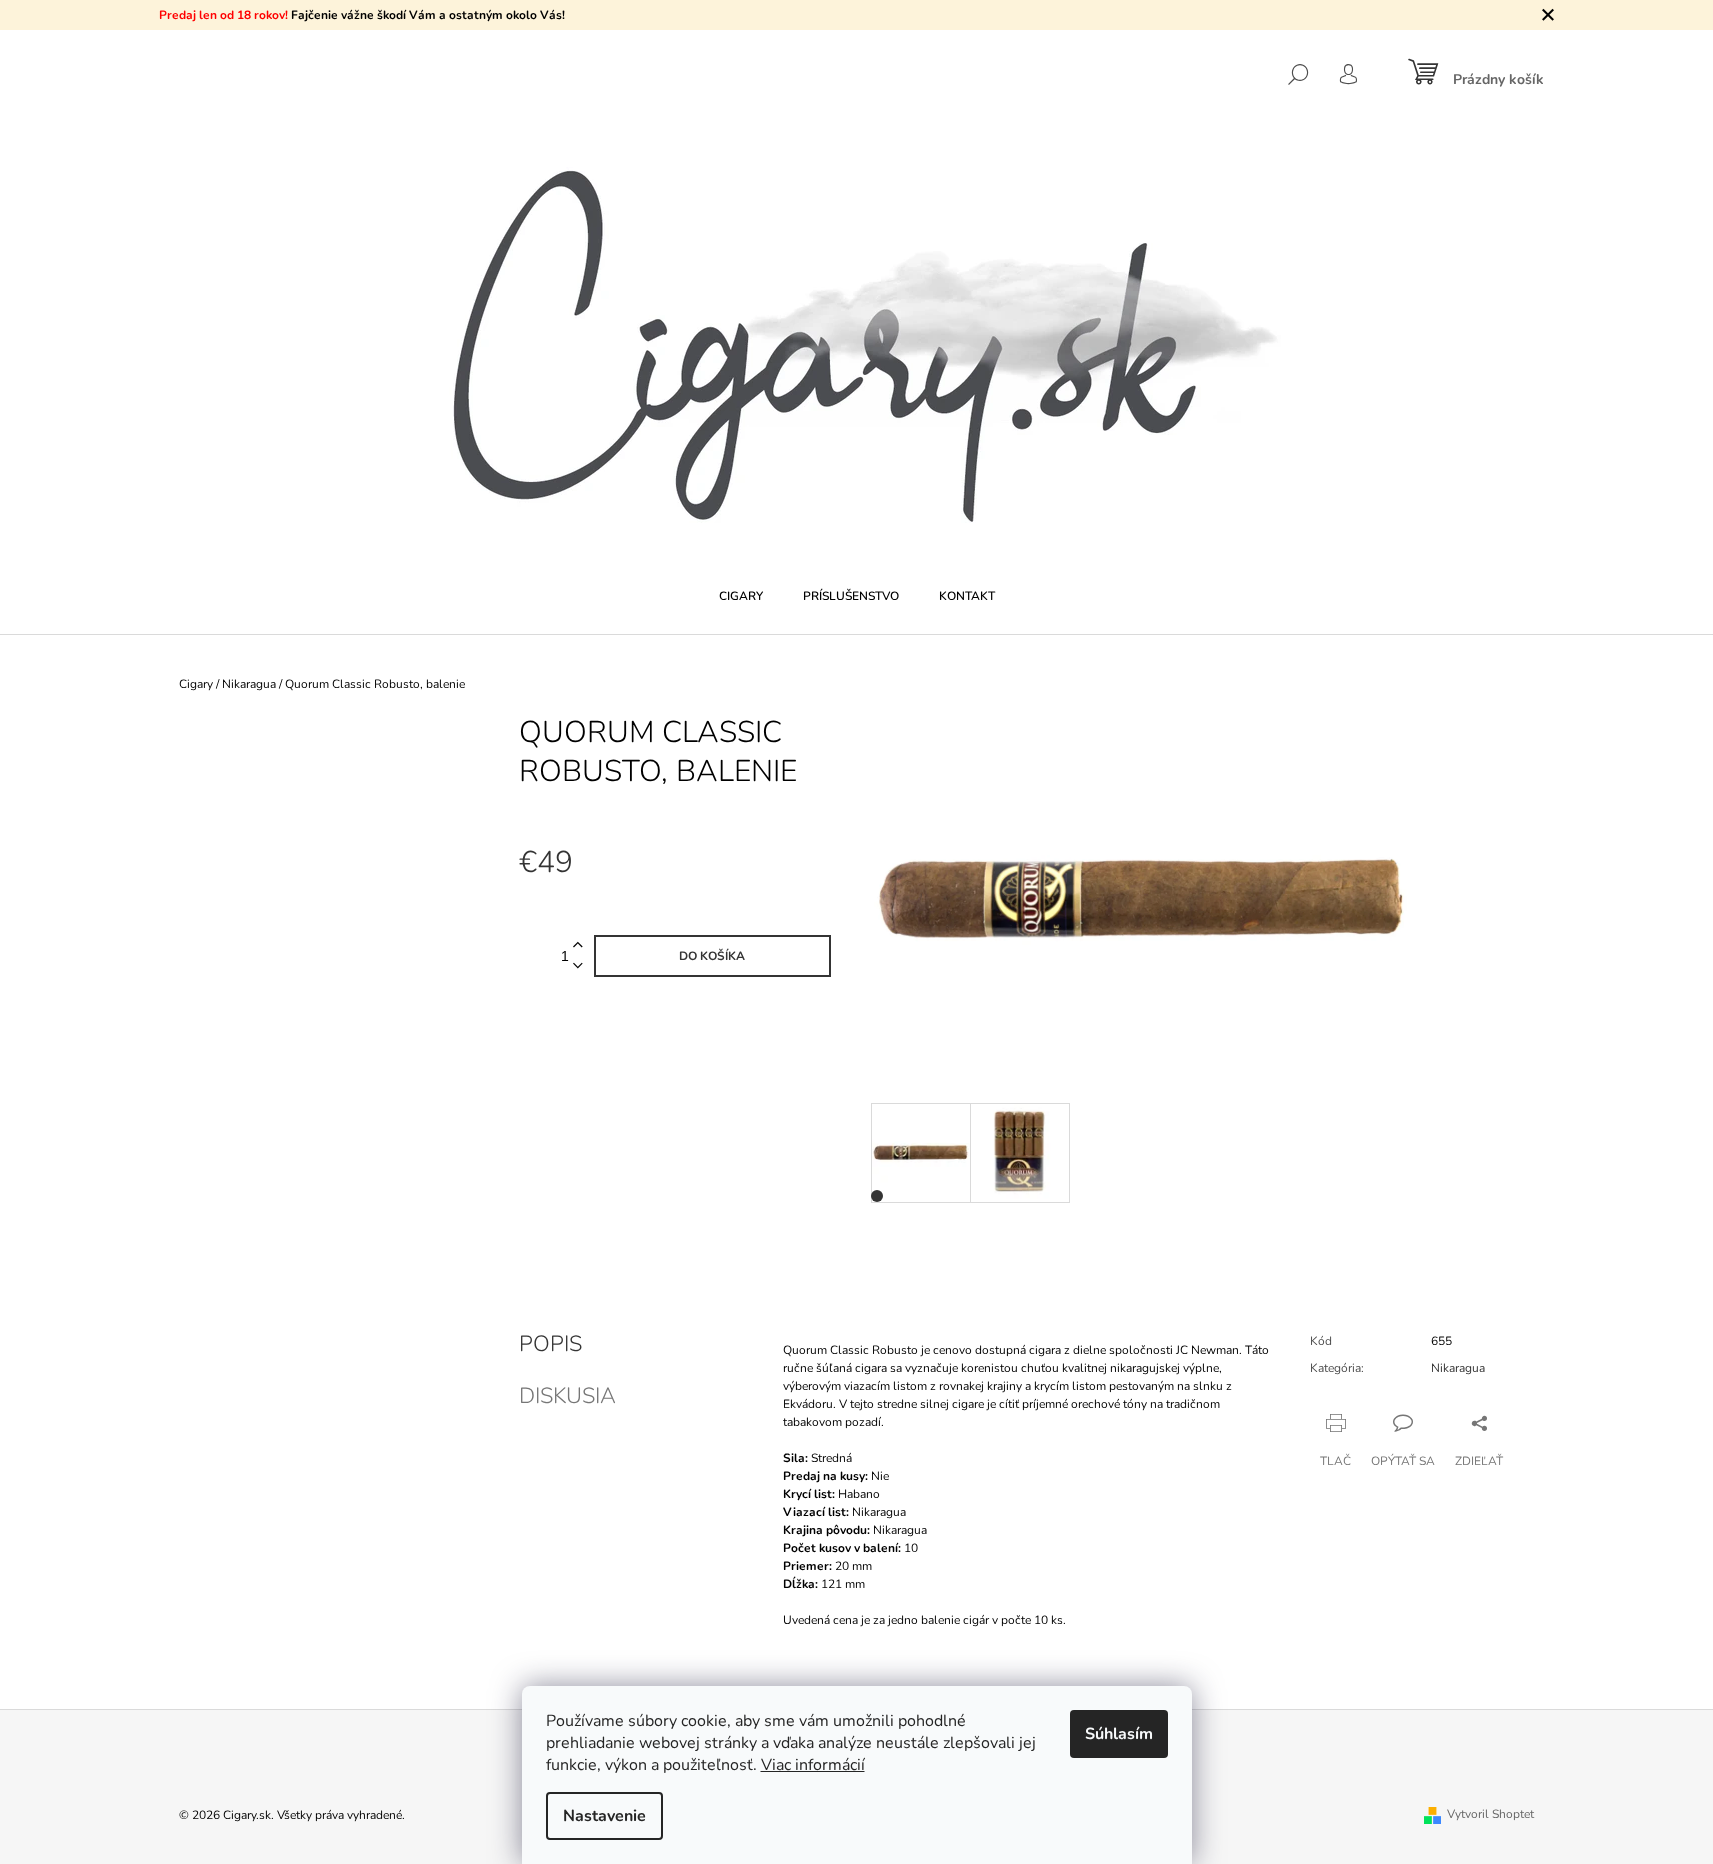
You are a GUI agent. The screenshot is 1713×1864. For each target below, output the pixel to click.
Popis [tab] (550, 1344)
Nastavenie (604, 1816)
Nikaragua (1458, 1368)
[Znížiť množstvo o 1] (578, 966)
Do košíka (712, 956)
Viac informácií (813, 1765)
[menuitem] (741, 596)
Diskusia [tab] (567, 1396)
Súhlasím (1119, 1734)
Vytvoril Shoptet (1490, 1814)
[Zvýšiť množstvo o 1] (578, 945)
